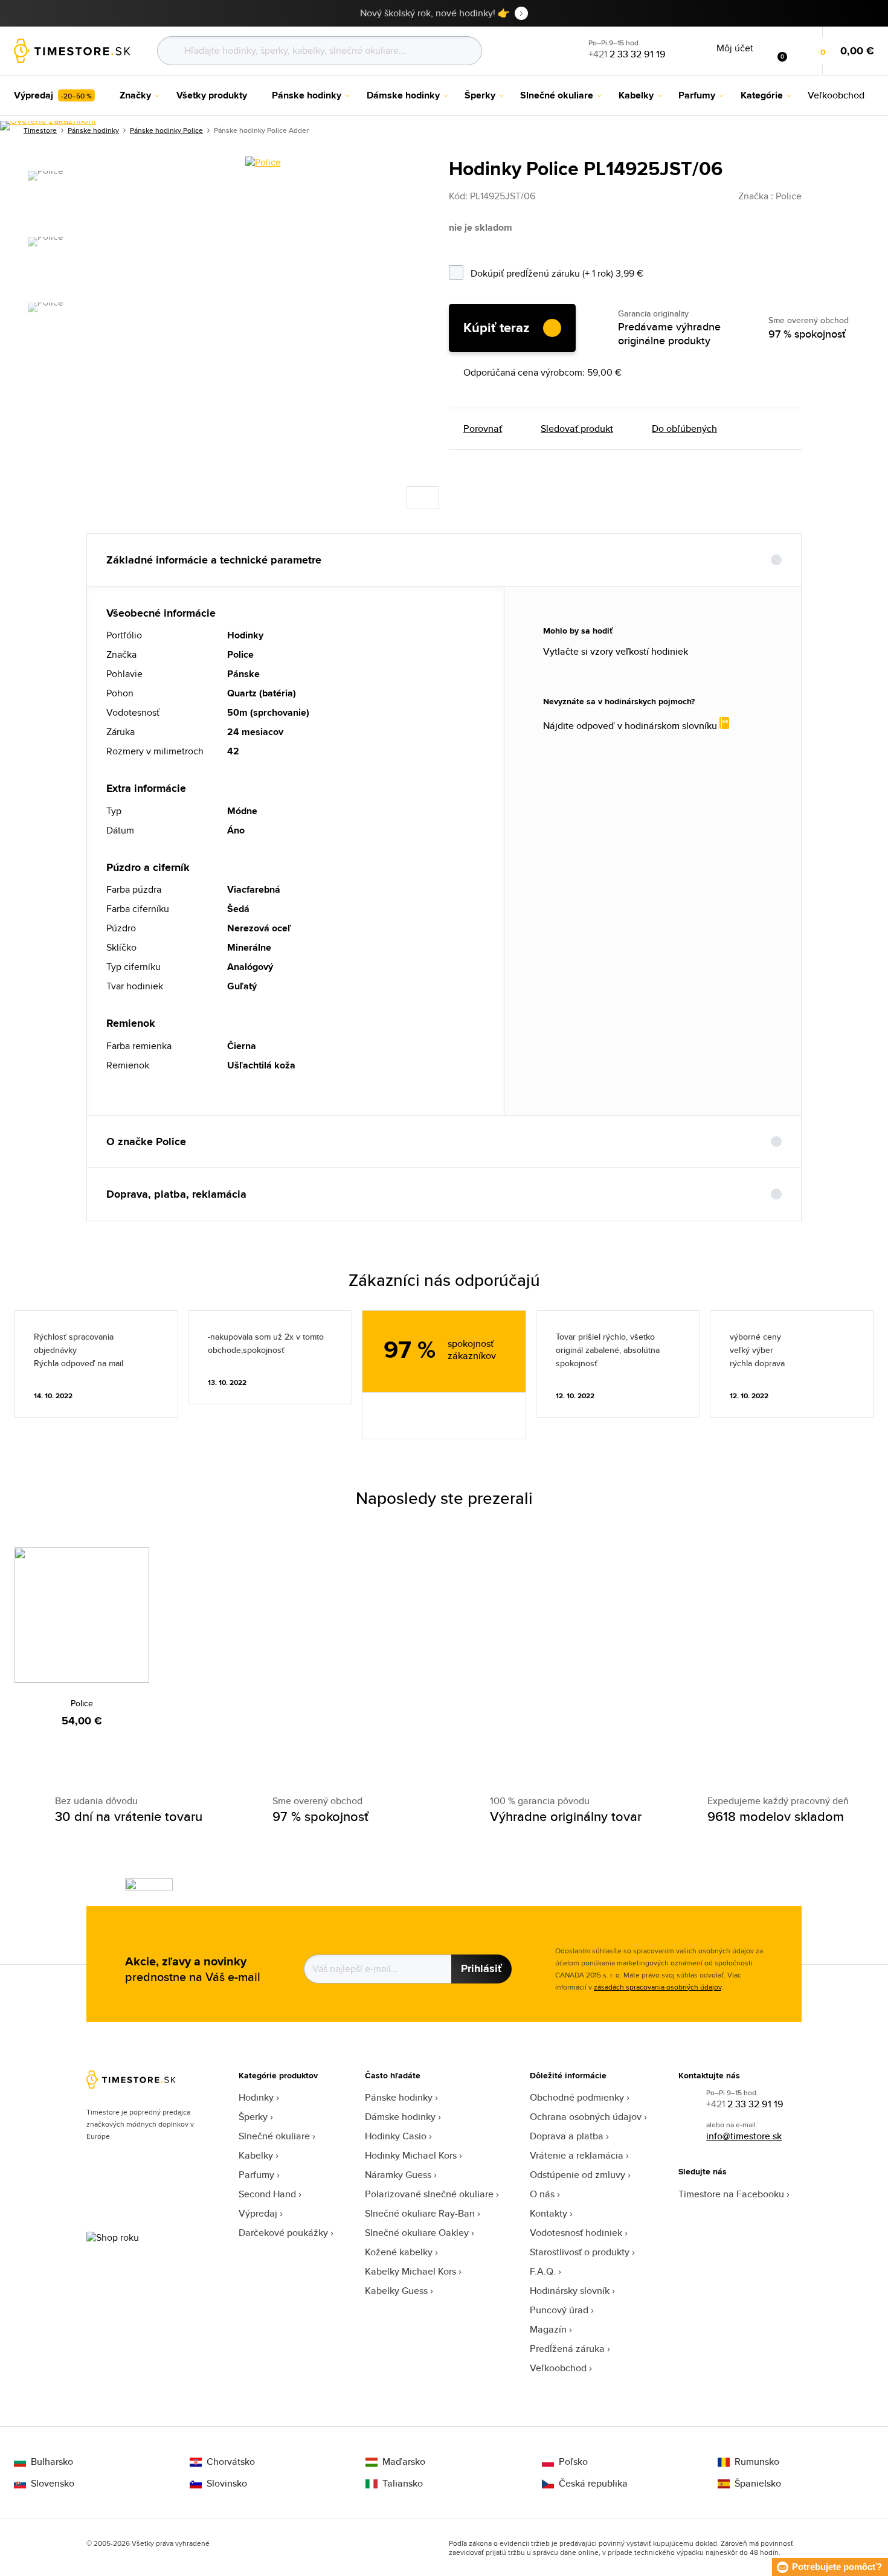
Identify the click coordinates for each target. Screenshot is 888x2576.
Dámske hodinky (400, 2117)
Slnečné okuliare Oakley (417, 2233)
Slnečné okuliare (274, 2136)
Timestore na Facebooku (731, 2194)
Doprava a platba (567, 2136)
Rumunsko (757, 2462)
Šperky (253, 2117)
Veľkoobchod (558, 2368)
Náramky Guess (398, 2175)
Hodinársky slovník (570, 2291)
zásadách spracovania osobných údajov (658, 1987)
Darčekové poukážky (283, 2233)
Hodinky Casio (396, 2136)
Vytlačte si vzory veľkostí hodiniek (616, 652)
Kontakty (549, 2213)
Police (82, 1703)
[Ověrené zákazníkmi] (48, 126)
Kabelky (256, 2155)
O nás (542, 2194)
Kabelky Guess (396, 2291)
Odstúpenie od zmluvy (578, 2175)
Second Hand (267, 2194)
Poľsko (573, 2462)
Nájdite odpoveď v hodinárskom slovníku (631, 725)
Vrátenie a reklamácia (577, 2155)
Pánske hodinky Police (166, 130)
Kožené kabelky (399, 2252)
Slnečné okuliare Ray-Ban (420, 2213)
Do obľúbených (684, 429)
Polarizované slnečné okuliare (429, 2194)
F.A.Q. (543, 2271)
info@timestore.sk (744, 2136)
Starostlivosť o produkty (580, 2252)
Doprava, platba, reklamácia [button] (176, 1194)
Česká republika (593, 2484)
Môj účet (735, 48)
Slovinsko (227, 2484)
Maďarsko (404, 2462)
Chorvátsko (231, 2462)
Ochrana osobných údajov (586, 2117)
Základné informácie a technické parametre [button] (214, 560)
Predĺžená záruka (567, 2349)
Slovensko (53, 2484)
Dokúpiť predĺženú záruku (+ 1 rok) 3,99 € (588, 271)
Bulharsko (52, 2462)
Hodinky (256, 2097)
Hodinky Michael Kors (411, 2155)
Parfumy (256, 2175)
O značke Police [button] (146, 1142)
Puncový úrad (559, 2310)
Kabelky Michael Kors (410, 2271)
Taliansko (403, 2484)
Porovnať (483, 429)
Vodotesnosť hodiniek (576, 2233)
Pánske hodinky (399, 2097)
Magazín (548, 2329)
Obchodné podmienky (577, 2097)
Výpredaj (258, 2213)
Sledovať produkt (577, 429)
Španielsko (758, 2484)
